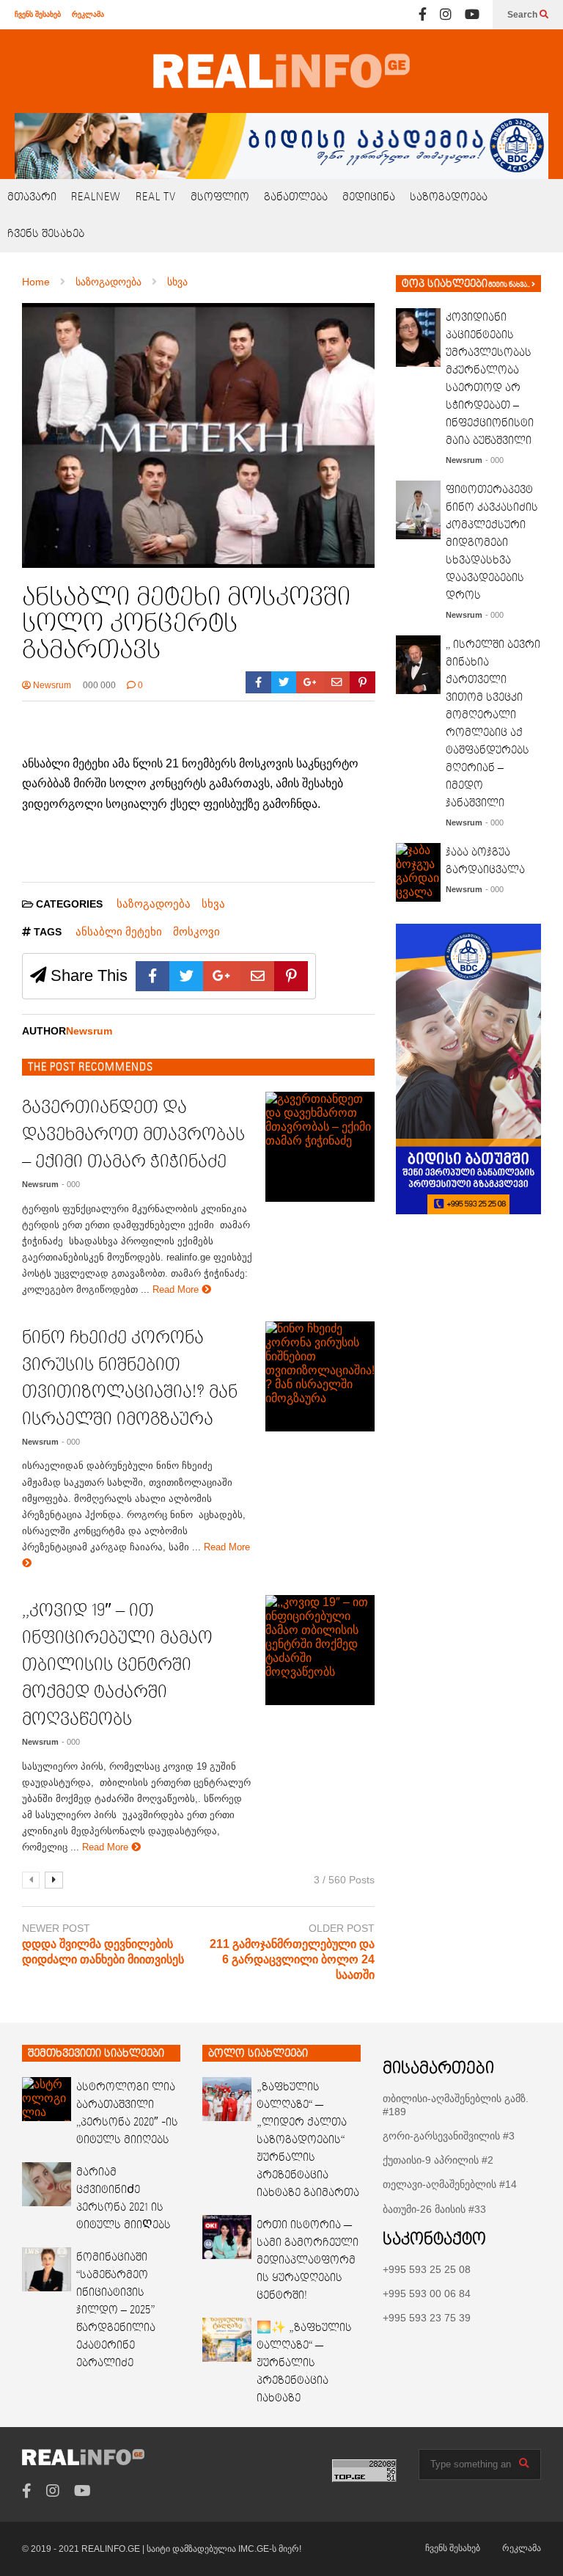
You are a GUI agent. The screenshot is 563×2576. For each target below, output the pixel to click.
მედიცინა (369, 197)
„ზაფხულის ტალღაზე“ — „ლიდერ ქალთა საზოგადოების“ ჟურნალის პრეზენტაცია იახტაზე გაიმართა (308, 2140)
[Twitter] (284, 682)
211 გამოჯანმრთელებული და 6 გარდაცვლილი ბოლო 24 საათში (292, 1959)
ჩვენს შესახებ (38, 14)
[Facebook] (423, 15)
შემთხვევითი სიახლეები (96, 2054)
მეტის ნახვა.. (510, 285)
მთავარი (32, 197)
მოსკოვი (196, 931)
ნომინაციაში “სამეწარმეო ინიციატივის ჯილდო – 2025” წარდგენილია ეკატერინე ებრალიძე (116, 2310)
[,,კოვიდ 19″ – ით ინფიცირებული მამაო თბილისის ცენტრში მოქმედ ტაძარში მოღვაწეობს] (320, 1650)
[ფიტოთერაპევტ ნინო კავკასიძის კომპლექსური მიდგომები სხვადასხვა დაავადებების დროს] (418, 510)
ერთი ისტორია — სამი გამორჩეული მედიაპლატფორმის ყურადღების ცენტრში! (308, 2261)
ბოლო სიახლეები (258, 2054)
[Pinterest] (363, 682)
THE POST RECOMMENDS (91, 1068)
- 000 (71, 1184)
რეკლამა (88, 14)
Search (523, 15)
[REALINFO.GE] (281, 71)
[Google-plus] (310, 682)
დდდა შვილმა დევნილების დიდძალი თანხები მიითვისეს (103, 1952)
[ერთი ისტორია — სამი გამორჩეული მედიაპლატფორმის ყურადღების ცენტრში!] (227, 2237)
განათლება (296, 197)
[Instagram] (446, 15)
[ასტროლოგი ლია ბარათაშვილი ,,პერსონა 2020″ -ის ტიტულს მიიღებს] (47, 2099)
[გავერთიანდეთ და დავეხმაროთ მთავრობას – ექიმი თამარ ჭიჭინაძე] (320, 1147)
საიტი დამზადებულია (192, 2549)
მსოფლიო (220, 197)
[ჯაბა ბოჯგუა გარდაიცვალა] (418, 872)
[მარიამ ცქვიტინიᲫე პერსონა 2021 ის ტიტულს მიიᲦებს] (47, 2184)
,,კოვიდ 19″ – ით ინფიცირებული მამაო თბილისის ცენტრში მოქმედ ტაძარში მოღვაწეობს (117, 1665)
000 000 (99, 685)
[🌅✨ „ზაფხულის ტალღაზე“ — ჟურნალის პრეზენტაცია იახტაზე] (227, 2340)
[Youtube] (472, 15)
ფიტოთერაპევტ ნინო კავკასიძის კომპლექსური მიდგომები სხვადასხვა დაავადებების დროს (492, 543)
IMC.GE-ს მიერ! (270, 2549)
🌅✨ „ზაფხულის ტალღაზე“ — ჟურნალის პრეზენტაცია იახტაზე (304, 2363)
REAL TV (156, 197)
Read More (177, 1289)
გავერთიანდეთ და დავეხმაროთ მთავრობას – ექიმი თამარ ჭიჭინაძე (133, 1135)
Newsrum (51, 685)
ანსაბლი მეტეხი (119, 931)
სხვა (213, 904)
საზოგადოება (449, 197)
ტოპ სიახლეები (445, 284)
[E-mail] (337, 682)
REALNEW (96, 197)
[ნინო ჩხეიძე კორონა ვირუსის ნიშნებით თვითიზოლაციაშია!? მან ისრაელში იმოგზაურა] (320, 1376)
